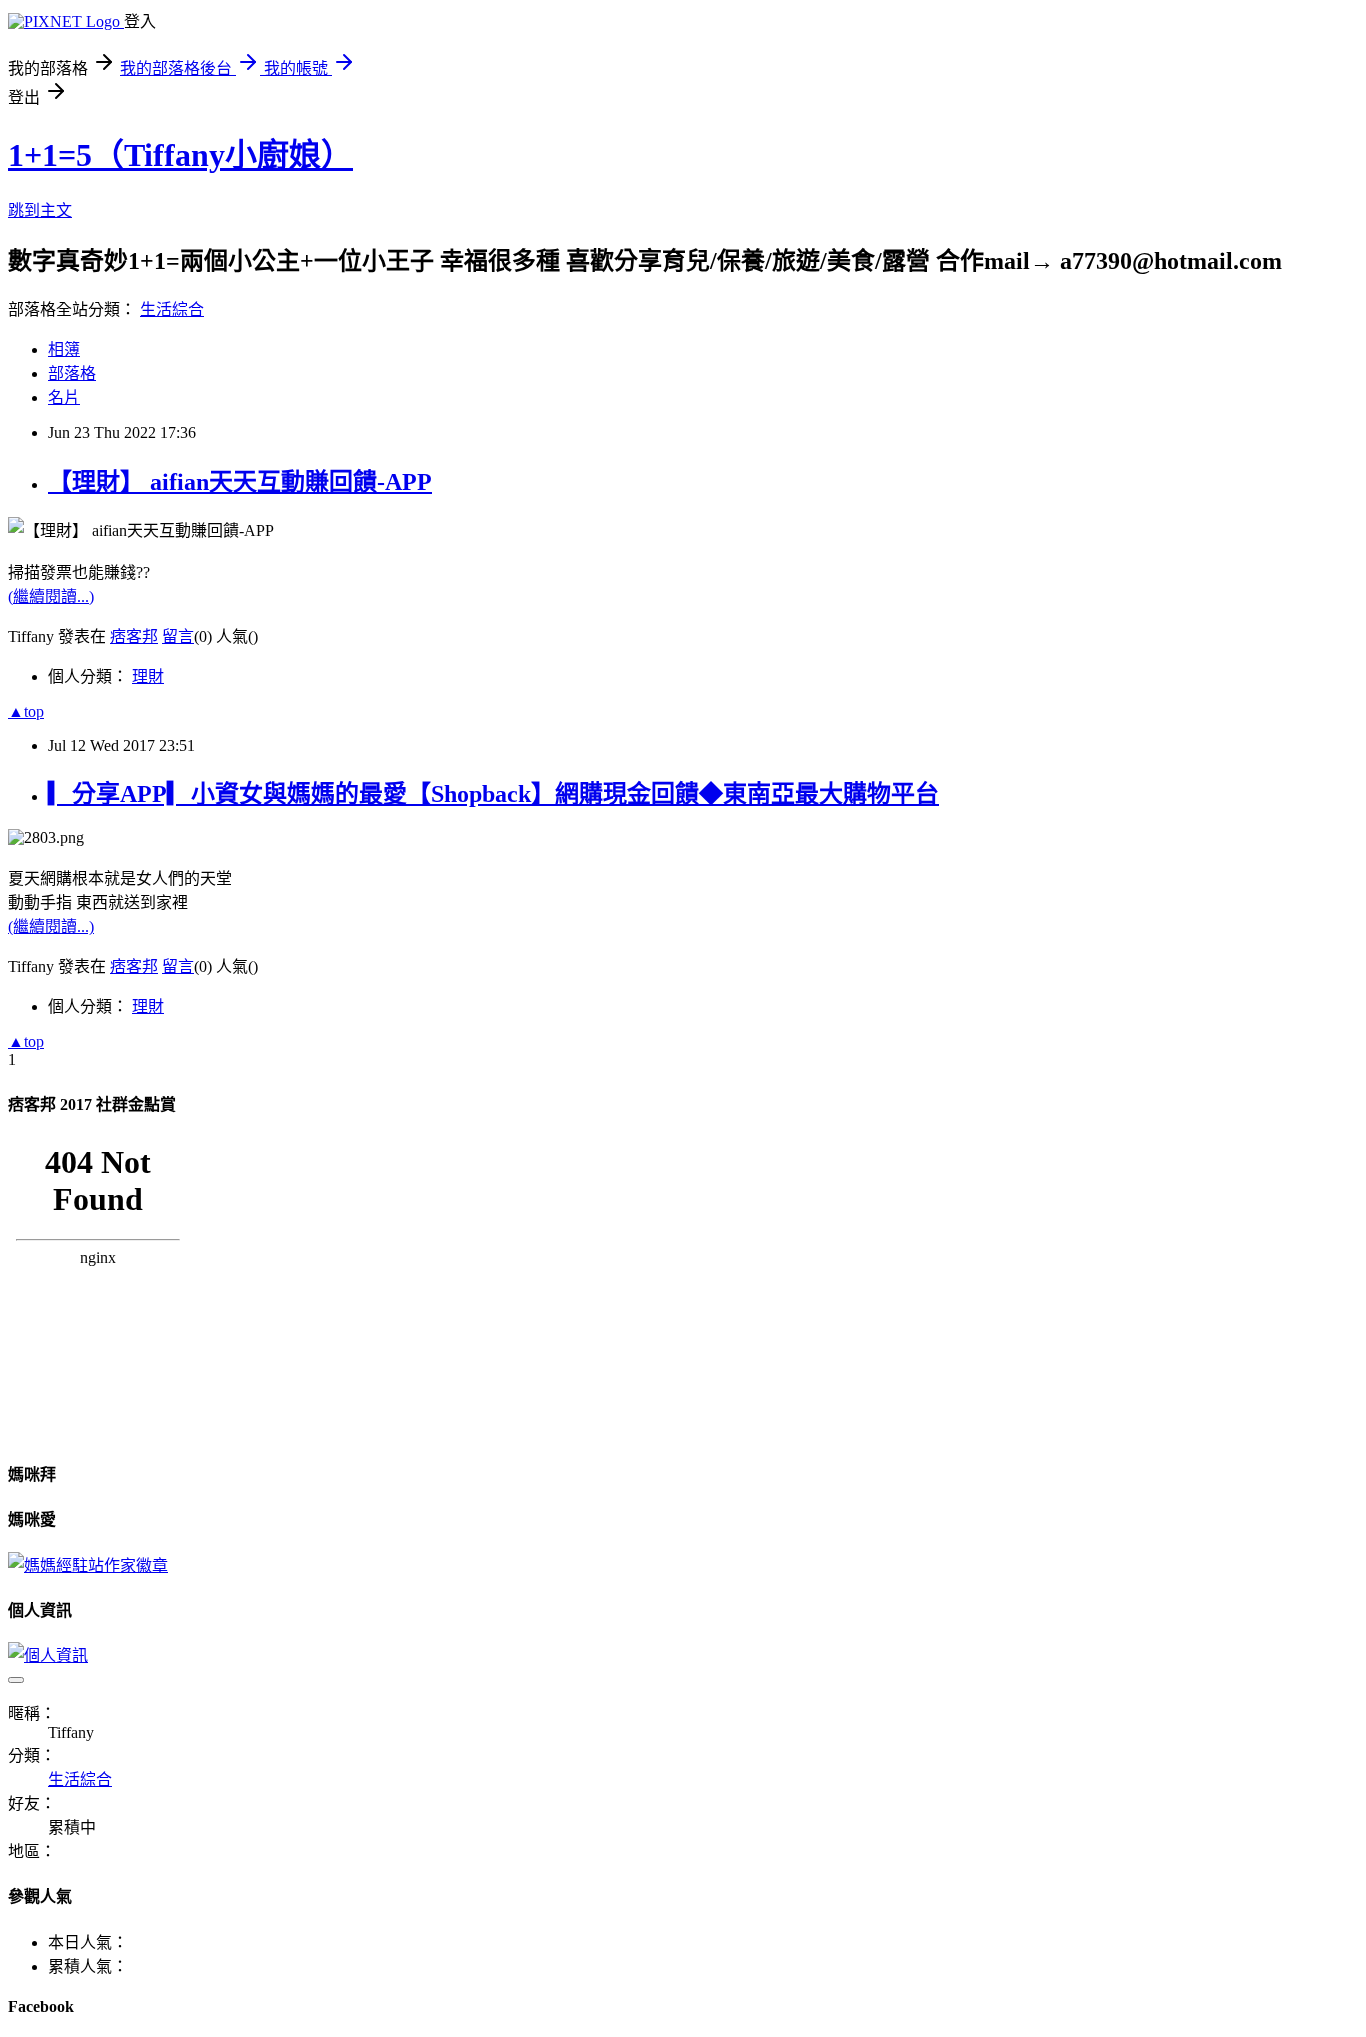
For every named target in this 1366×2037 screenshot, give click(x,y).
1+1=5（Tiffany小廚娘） (180, 155)
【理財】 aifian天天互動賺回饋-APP (240, 482)
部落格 (72, 373)
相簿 (64, 349)
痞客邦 (134, 636)
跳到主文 (40, 210)
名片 (64, 397)
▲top (26, 711)
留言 (178, 636)
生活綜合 (172, 309)
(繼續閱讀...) (51, 596)
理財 (148, 676)
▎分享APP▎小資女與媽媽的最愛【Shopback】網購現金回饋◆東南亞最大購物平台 (493, 794)
